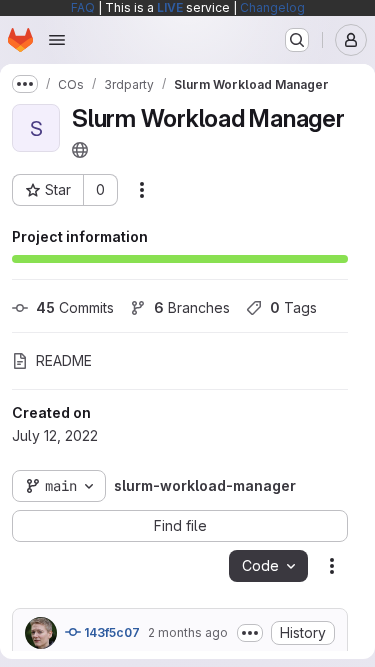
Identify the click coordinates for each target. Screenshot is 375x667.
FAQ (83, 7)
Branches (192, 307)
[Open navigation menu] (57, 40)
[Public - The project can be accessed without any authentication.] (80, 150)
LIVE (170, 7)
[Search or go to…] (297, 40)
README (64, 360)
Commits (75, 307)
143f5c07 (110, 632)
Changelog (272, 7)
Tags (293, 307)
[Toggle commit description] (250, 633)
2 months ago (188, 632)
